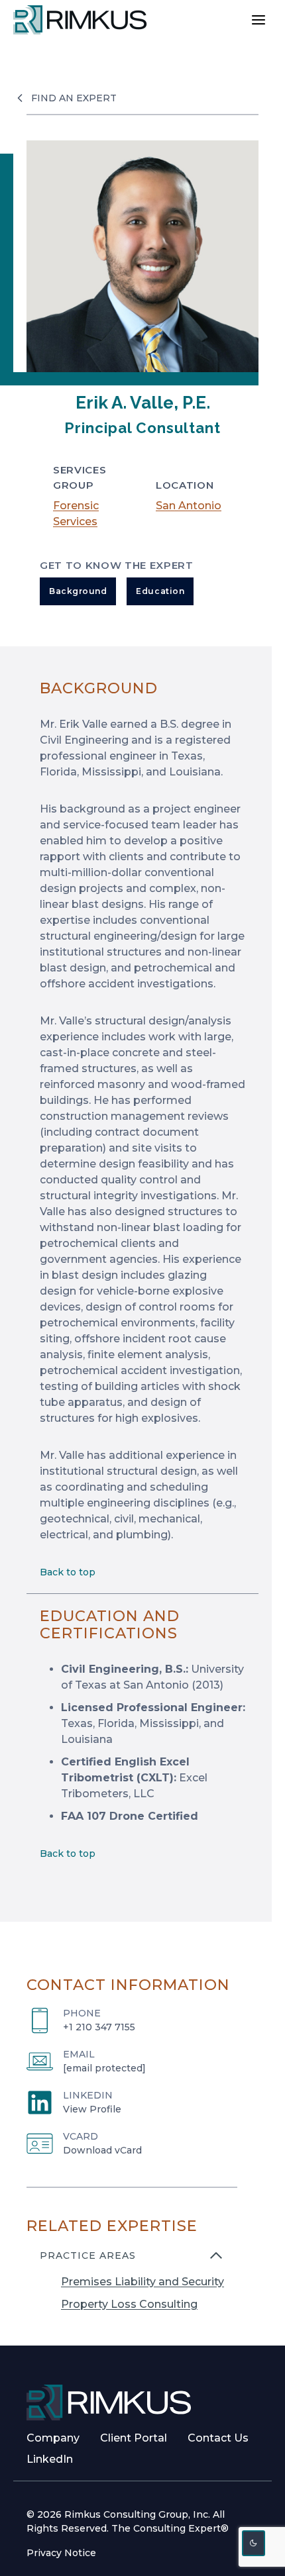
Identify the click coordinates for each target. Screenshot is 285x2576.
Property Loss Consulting (129, 2304)
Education (160, 591)
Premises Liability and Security (142, 2282)
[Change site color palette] (254, 2543)
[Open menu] (258, 20)
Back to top (68, 1572)
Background (78, 591)
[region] (132, 2288)
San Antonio (189, 506)
